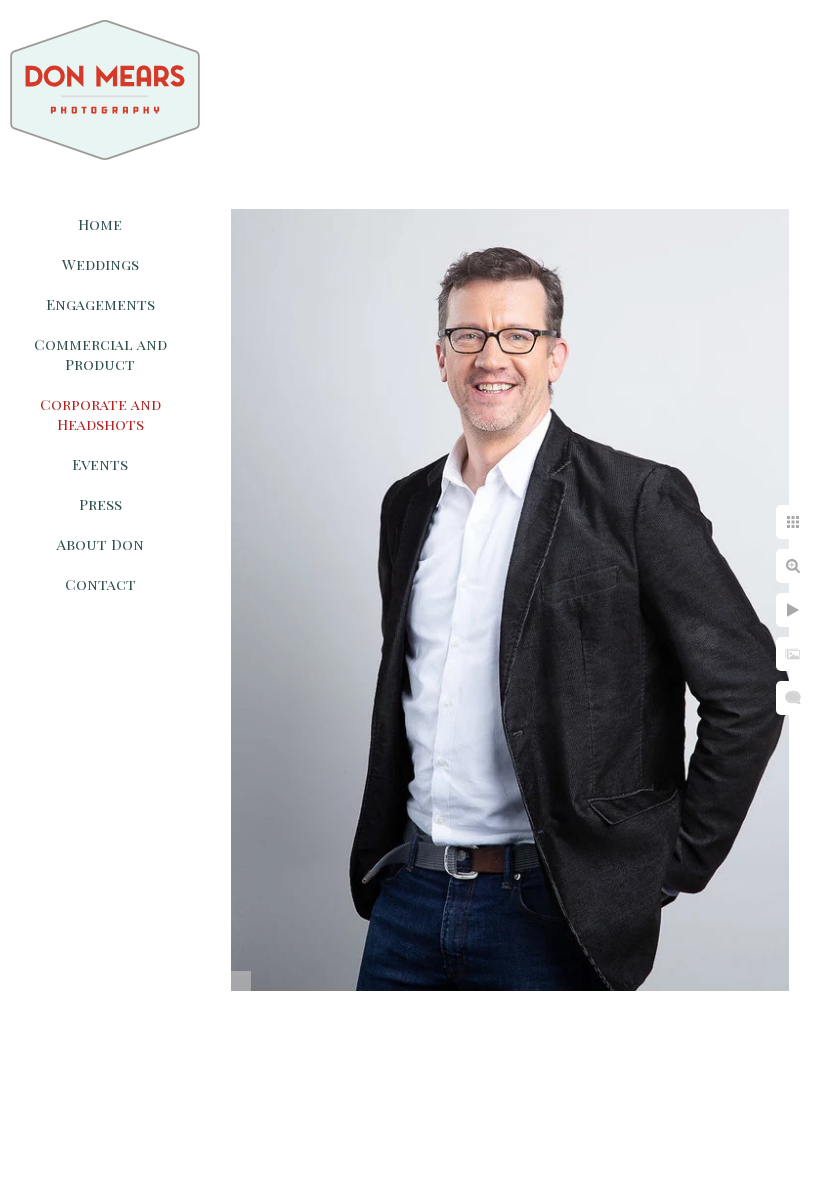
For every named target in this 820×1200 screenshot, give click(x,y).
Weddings (100, 264)
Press (100, 504)
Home (100, 224)
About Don (100, 544)
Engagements (100, 304)
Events (100, 464)
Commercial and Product (100, 354)
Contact (100, 584)
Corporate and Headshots (100, 414)
